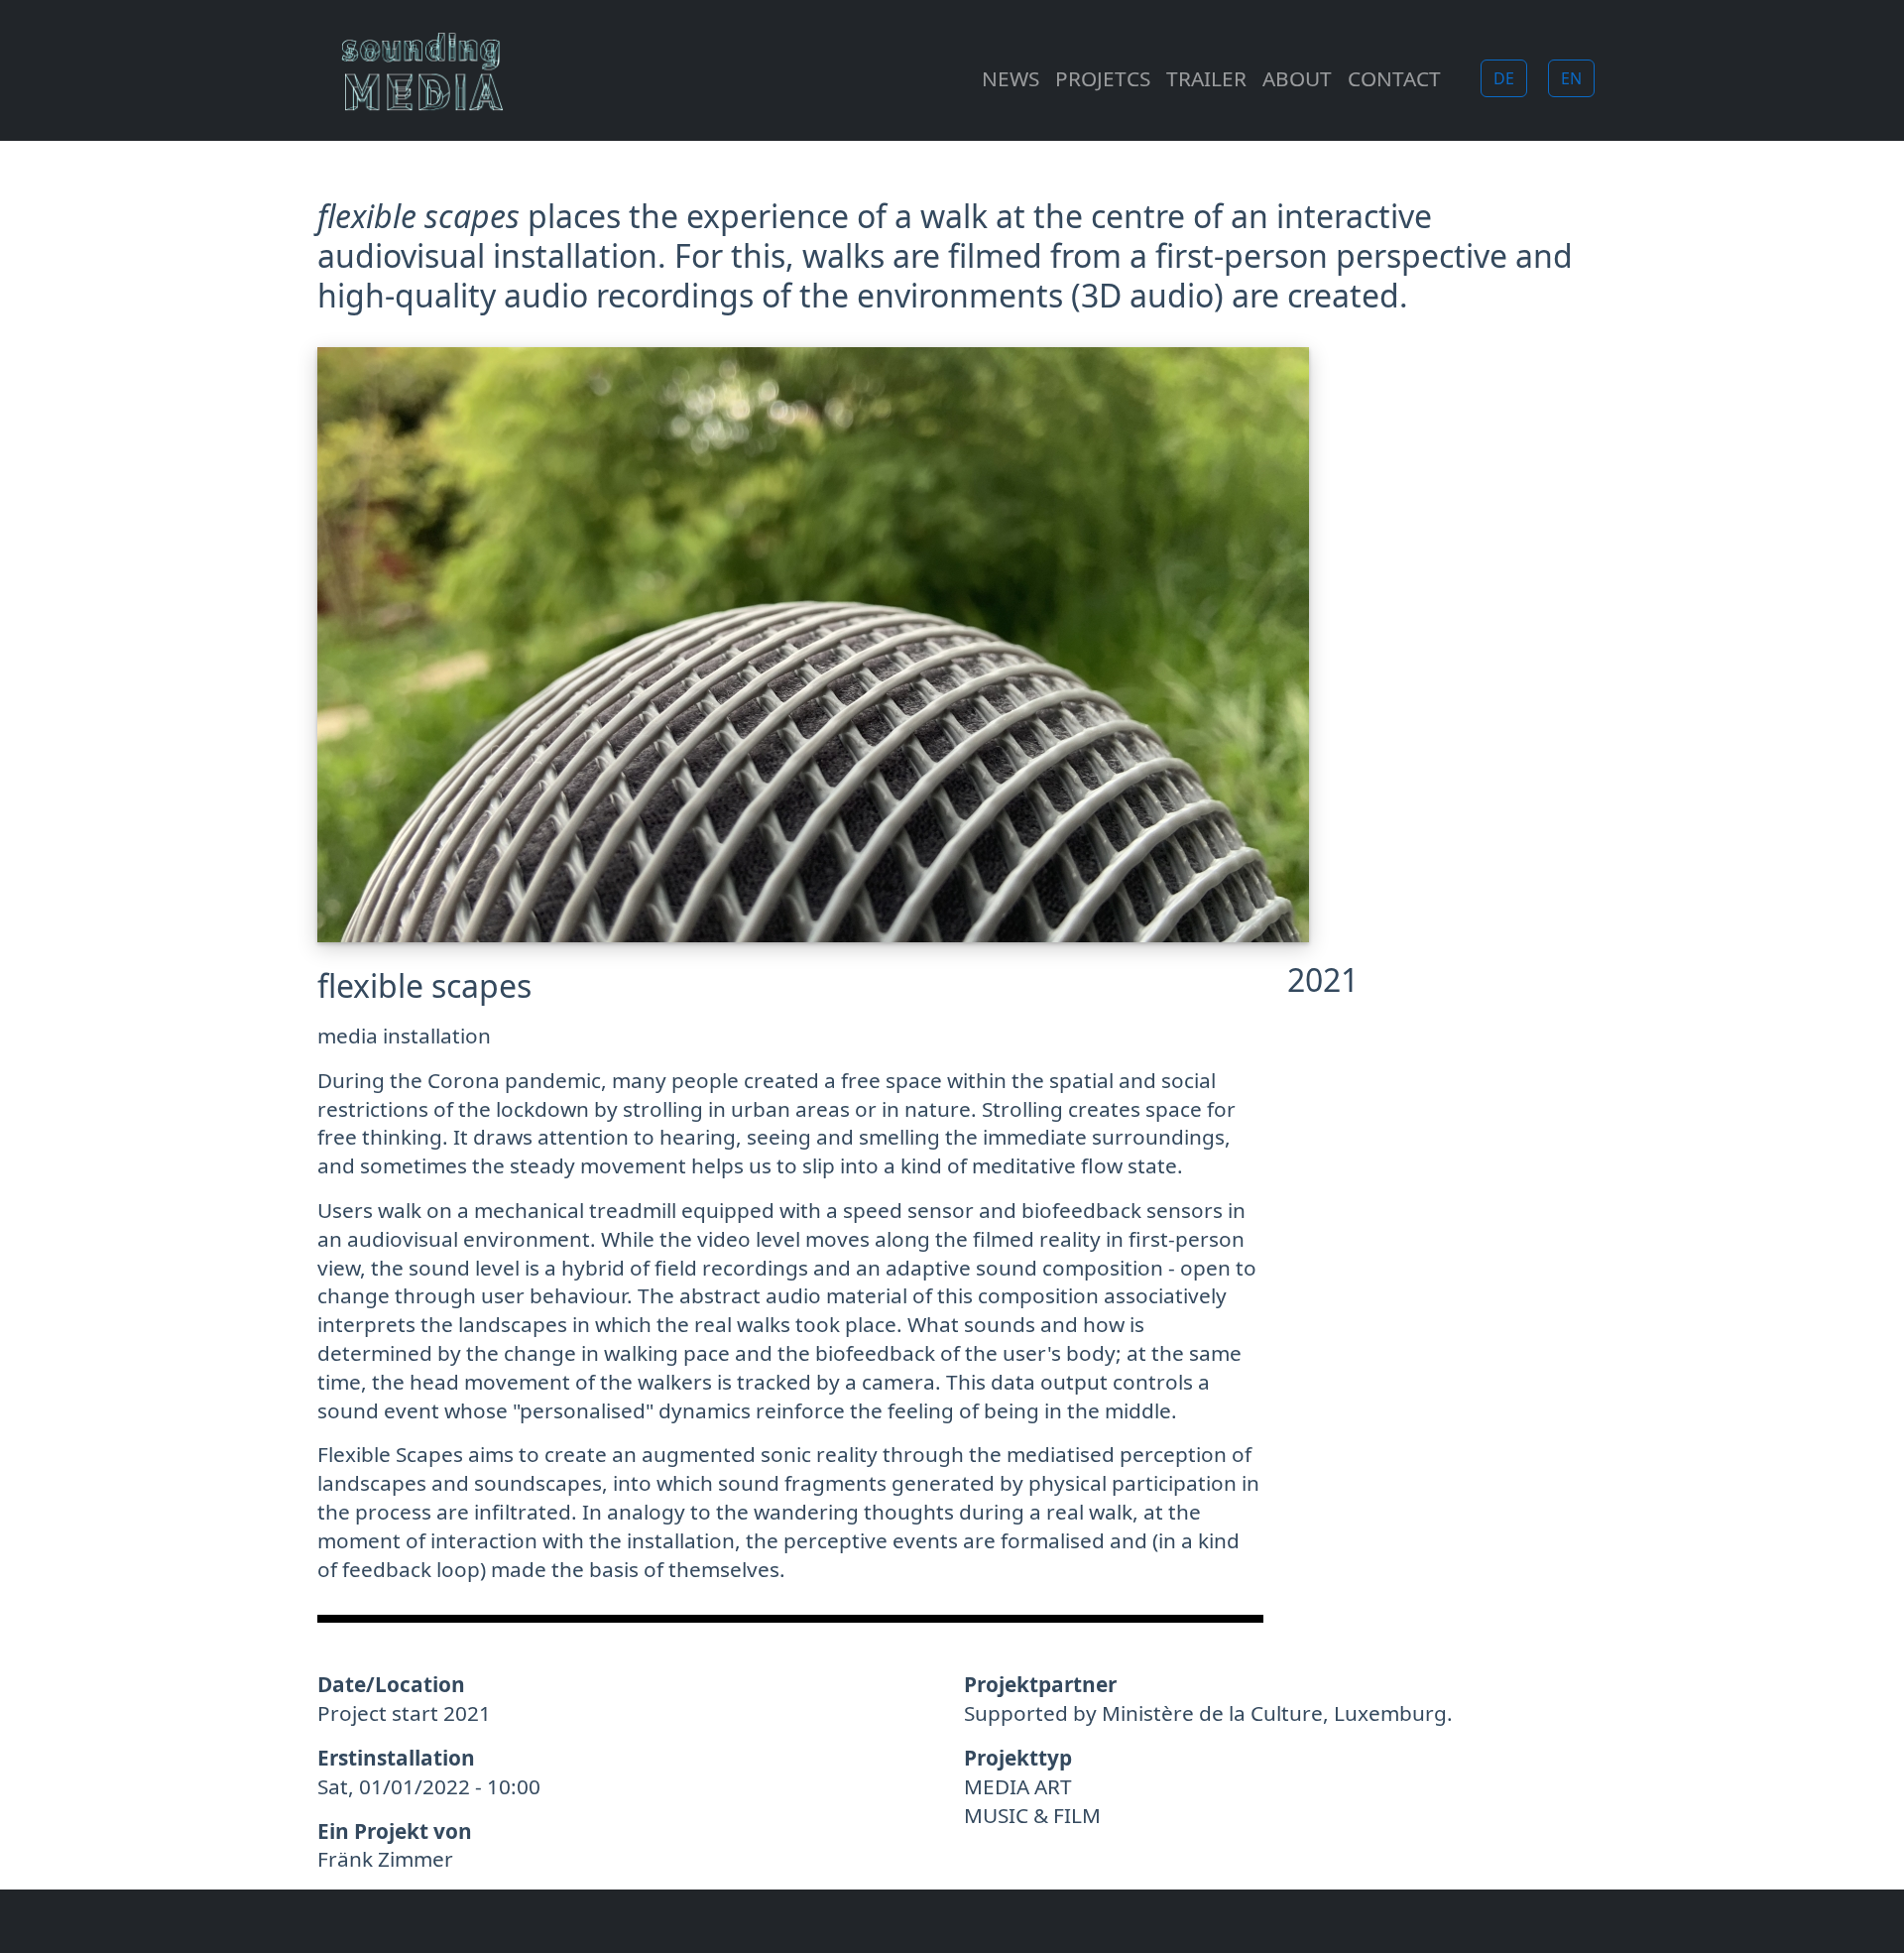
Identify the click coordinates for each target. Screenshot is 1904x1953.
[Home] (431, 78)
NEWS (1011, 78)
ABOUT (1297, 78)
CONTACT (1394, 78)
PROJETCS (1103, 78)
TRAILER (1206, 78)
